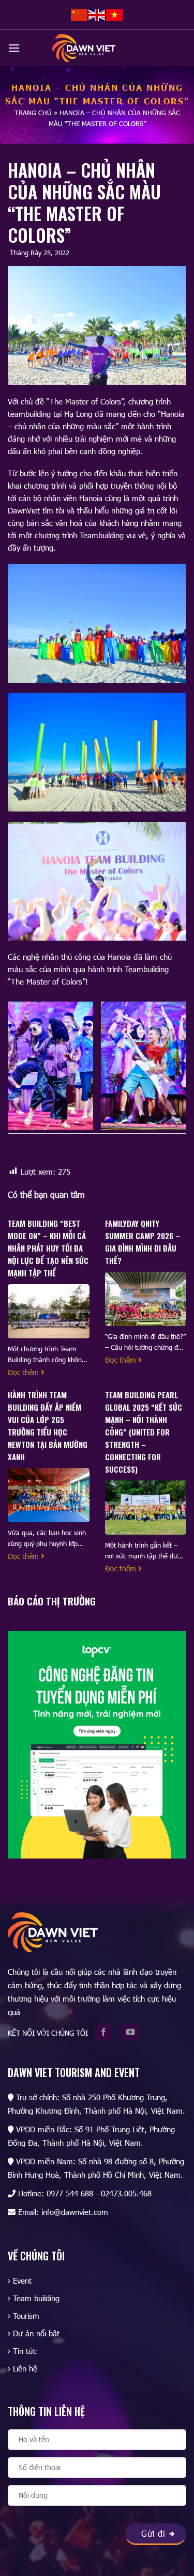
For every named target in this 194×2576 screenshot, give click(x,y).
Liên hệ (25, 2368)
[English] (97, 14)
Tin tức (25, 2351)
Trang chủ (33, 113)
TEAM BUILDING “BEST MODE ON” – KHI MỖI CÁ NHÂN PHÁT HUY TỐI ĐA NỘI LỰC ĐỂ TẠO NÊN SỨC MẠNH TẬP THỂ (48, 1248)
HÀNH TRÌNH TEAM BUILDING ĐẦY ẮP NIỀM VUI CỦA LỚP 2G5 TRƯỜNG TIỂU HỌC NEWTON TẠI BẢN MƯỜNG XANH (48, 1426)
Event (22, 2281)
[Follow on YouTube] (133, 2033)
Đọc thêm (24, 1372)
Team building (36, 2298)
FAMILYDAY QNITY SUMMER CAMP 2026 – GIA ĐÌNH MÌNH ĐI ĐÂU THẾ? (143, 1242)
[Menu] (14, 48)
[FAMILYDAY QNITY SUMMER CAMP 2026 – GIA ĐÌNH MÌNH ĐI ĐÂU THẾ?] (146, 1298)
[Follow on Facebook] (107, 2033)
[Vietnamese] (115, 14)
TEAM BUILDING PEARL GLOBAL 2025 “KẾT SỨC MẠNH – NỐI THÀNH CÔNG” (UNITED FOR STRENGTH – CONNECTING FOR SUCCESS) (144, 1432)
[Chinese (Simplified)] (80, 14)
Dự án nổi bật (36, 2333)
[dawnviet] (84, 48)
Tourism (26, 2316)
